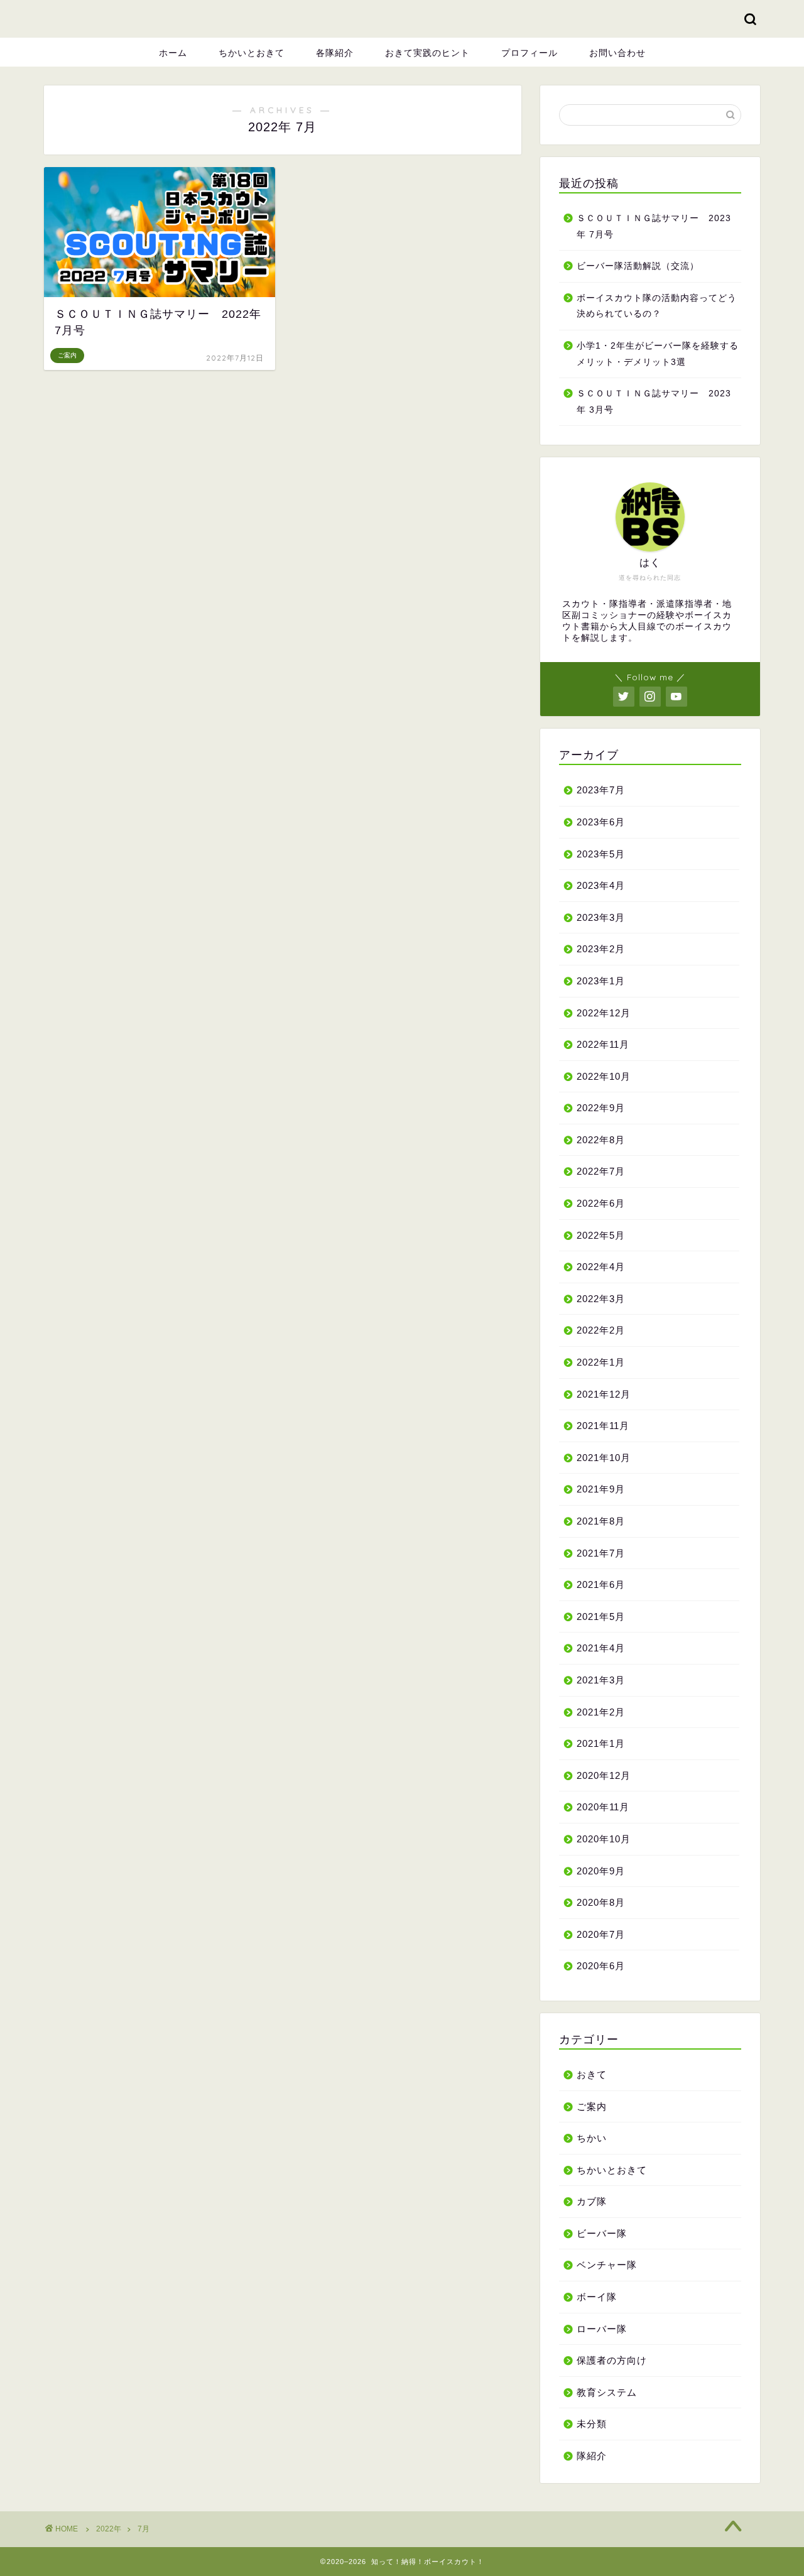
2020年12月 (604, 1775)
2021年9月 (601, 1489)
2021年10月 (604, 1458)
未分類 (592, 2424)
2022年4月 (601, 1267)
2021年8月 (601, 1521)
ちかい (592, 2138)
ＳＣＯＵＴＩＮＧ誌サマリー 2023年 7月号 (654, 226)
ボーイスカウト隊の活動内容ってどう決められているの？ (657, 306)
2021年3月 (601, 1680)
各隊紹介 (335, 53)
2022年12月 (604, 1013)
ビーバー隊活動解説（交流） (638, 266)
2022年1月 (601, 1362)
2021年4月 (601, 1648)
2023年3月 (601, 917)
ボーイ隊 (597, 2297)
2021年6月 (601, 1584)
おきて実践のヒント (427, 53)
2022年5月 (601, 1235)
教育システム (607, 2392)
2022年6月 (601, 1203)
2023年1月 (601, 981)
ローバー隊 (602, 2329)
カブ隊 (592, 2201)
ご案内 (592, 2106)
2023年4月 (601, 885)
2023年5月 (601, 854)
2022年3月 (601, 1299)
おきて (592, 2074)
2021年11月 (603, 1426)
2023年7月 (601, 790)
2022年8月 (601, 1140)
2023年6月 (601, 822)
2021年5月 (601, 1617)
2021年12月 (604, 1394)
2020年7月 (601, 1934)
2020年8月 (601, 1902)
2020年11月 (603, 1807)
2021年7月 (601, 1553)
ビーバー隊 (602, 2233)
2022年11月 (603, 1044)
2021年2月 (601, 1712)
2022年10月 (604, 1076)
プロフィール (530, 53)
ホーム (173, 53)
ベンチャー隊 (607, 2265)
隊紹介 (592, 2456)
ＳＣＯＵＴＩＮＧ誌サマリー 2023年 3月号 (654, 402)
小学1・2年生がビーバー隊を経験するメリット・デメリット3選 (658, 354)
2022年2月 (601, 1330)
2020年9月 (601, 1871)
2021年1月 (601, 1743)
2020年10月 (604, 1839)
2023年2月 (601, 949)
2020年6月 (601, 1966)
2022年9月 (601, 1108)
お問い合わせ (617, 53)
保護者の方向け (612, 2360)
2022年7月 (601, 1171)
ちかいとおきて (252, 53)
